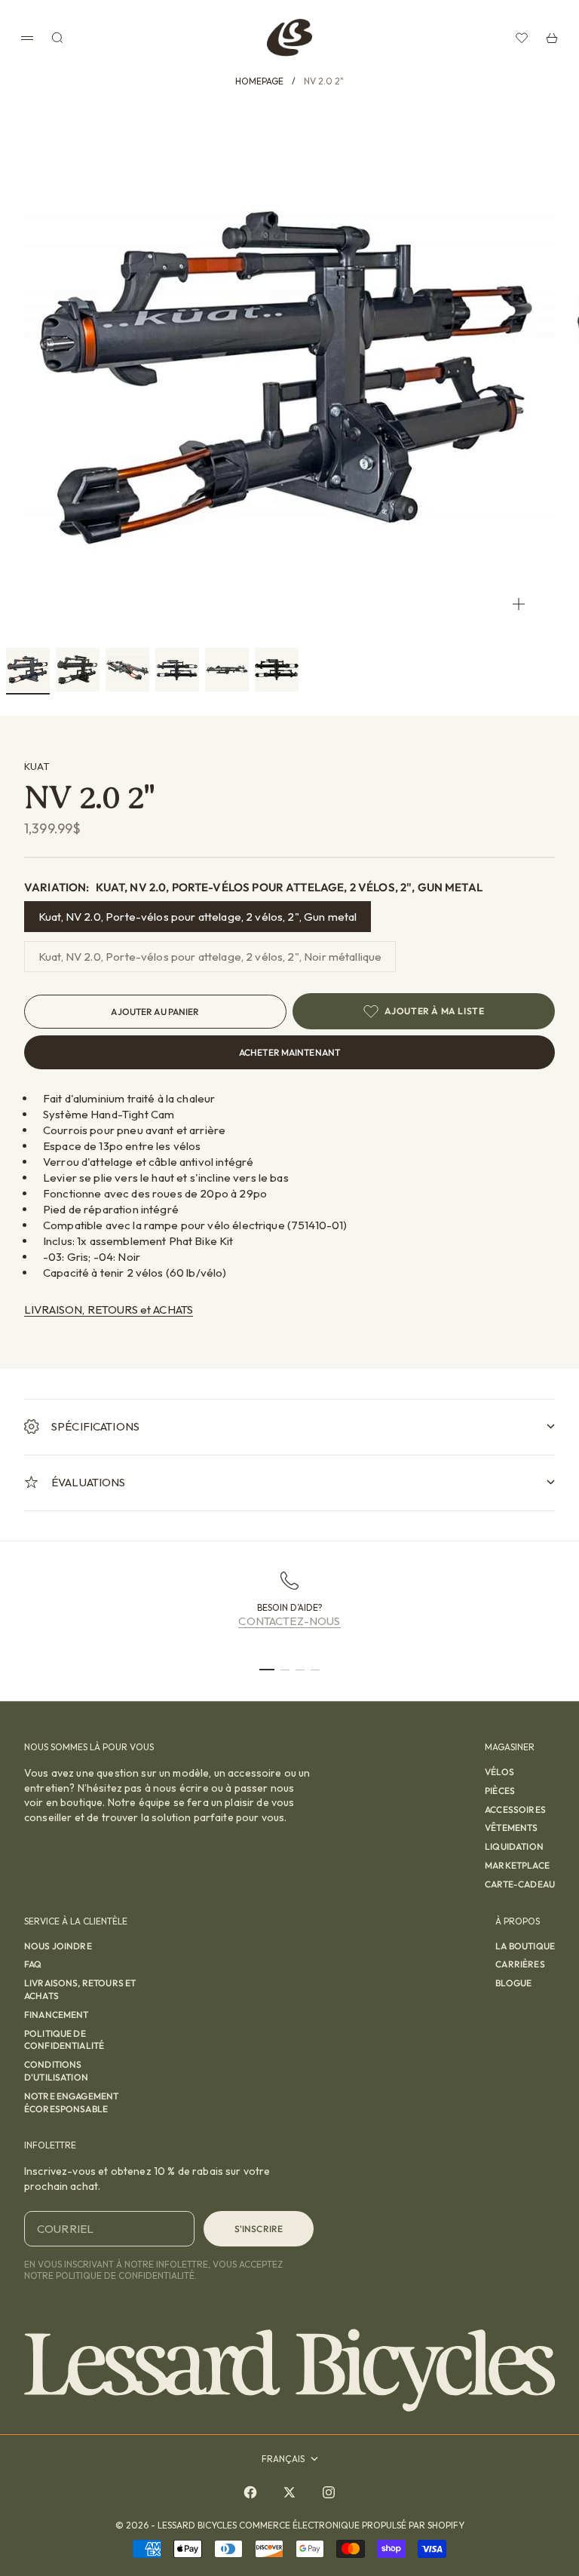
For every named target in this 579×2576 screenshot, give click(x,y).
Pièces (500, 1791)
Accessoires (515, 1809)
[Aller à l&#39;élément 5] (227, 670)
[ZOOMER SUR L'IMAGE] (519, 604)
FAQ (33, 1964)
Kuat (37, 766)
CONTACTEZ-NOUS (289, 1621)
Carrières (520, 1964)
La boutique (525, 1946)
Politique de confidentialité (64, 2040)
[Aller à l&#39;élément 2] (78, 670)
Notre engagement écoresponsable (71, 2102)
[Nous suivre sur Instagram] (329, 2492)
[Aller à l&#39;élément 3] (127, 670)
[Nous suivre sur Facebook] (250, 2492)
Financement (57, 2015)
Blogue (513, 1983)
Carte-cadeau (520, 1884)
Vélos (499, 1772)
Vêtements (511, 1828)
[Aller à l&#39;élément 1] (28, 670)
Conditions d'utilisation (56, 2071)
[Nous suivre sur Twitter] (289, 2492)
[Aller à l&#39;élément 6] (277, 670)
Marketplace (517, 1865)
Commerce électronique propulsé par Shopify (352, 2525)
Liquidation (514, 1846)
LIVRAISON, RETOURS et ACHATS (109, 1309)
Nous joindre (58, 1946)
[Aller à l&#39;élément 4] (177, 670)
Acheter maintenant (289, 1052)
